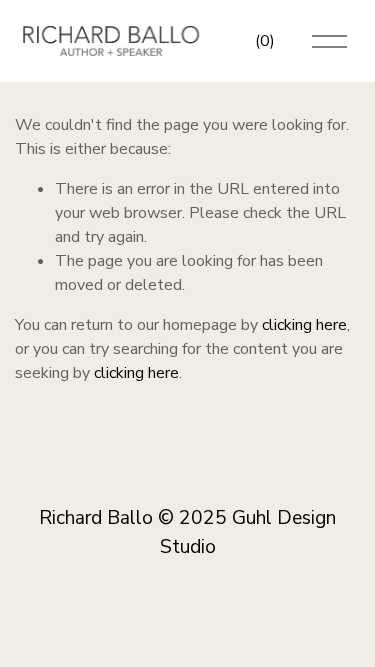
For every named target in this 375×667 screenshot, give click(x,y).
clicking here (304, 325)
